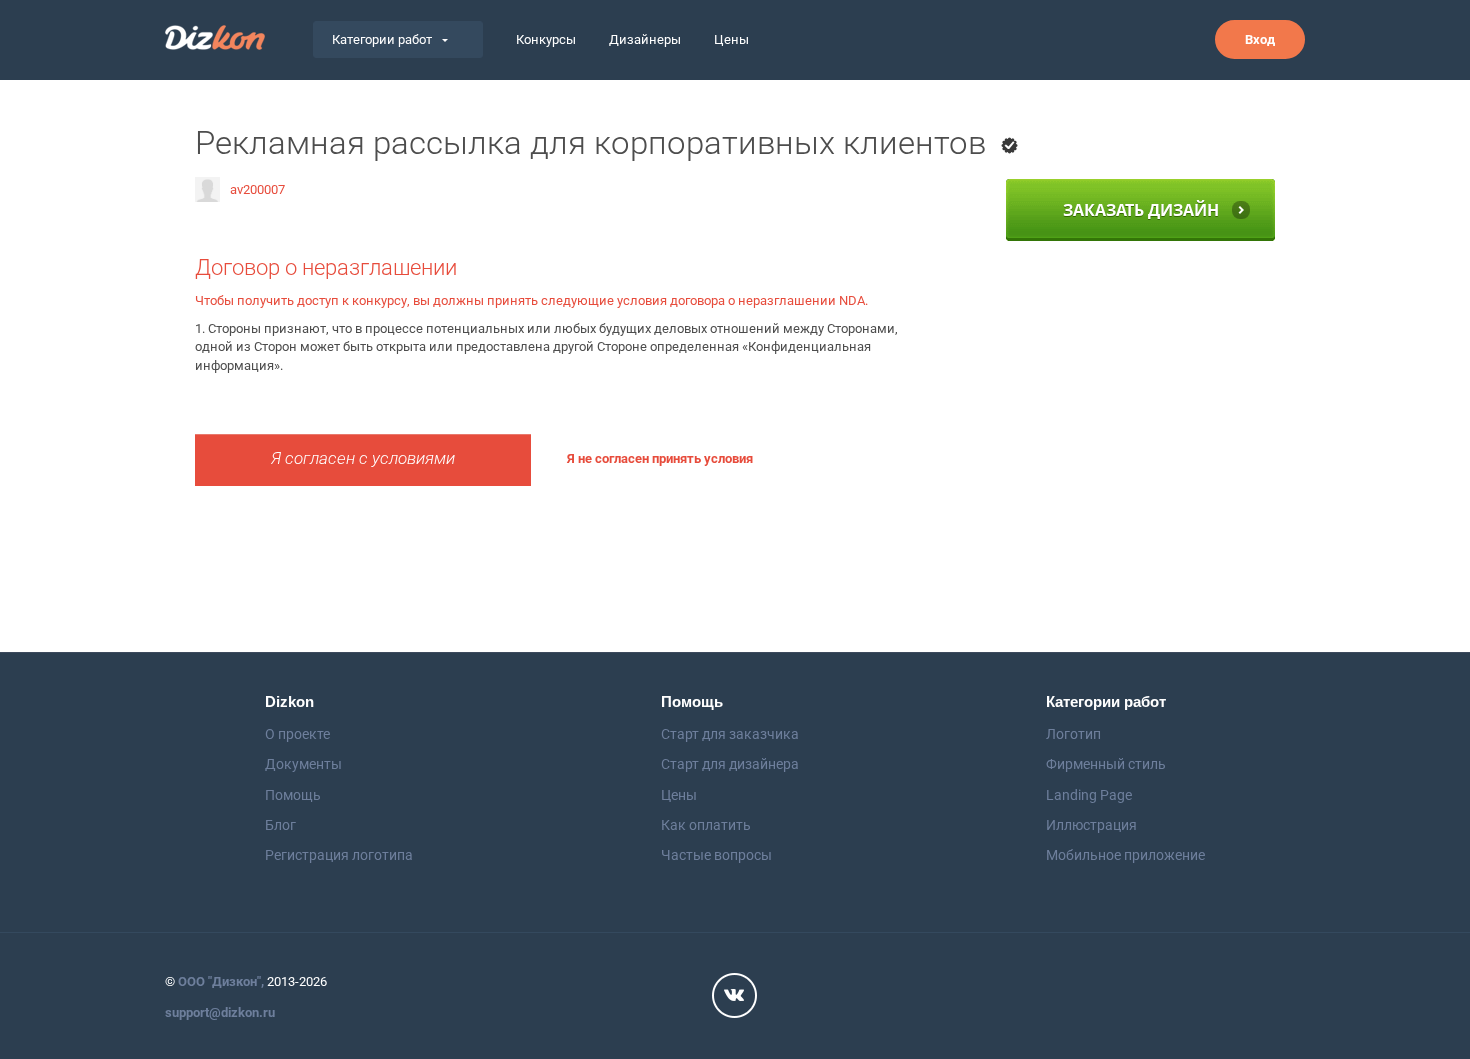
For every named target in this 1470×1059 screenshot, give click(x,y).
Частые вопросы (716, 855)
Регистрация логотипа (339, 855)
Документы (303, 764)
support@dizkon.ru (220, 1012)
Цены (731, 39)
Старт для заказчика (730, 734)
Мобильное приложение (1125, 855)
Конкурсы (546, 39)
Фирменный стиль (1106, 764)
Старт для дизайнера (730, 764)
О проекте (297, 734)
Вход (1260, 39)
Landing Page (1089, 795)
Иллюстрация (1091, 825)
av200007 (257, 189)
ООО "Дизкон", (221, 981)
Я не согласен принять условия (660, 458)
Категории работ (382, 39)
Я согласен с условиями (363, 458)
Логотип (1073, 734)
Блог (280, 825)
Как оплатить (706, 825)
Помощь (293, 795)
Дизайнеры (645, 39)
